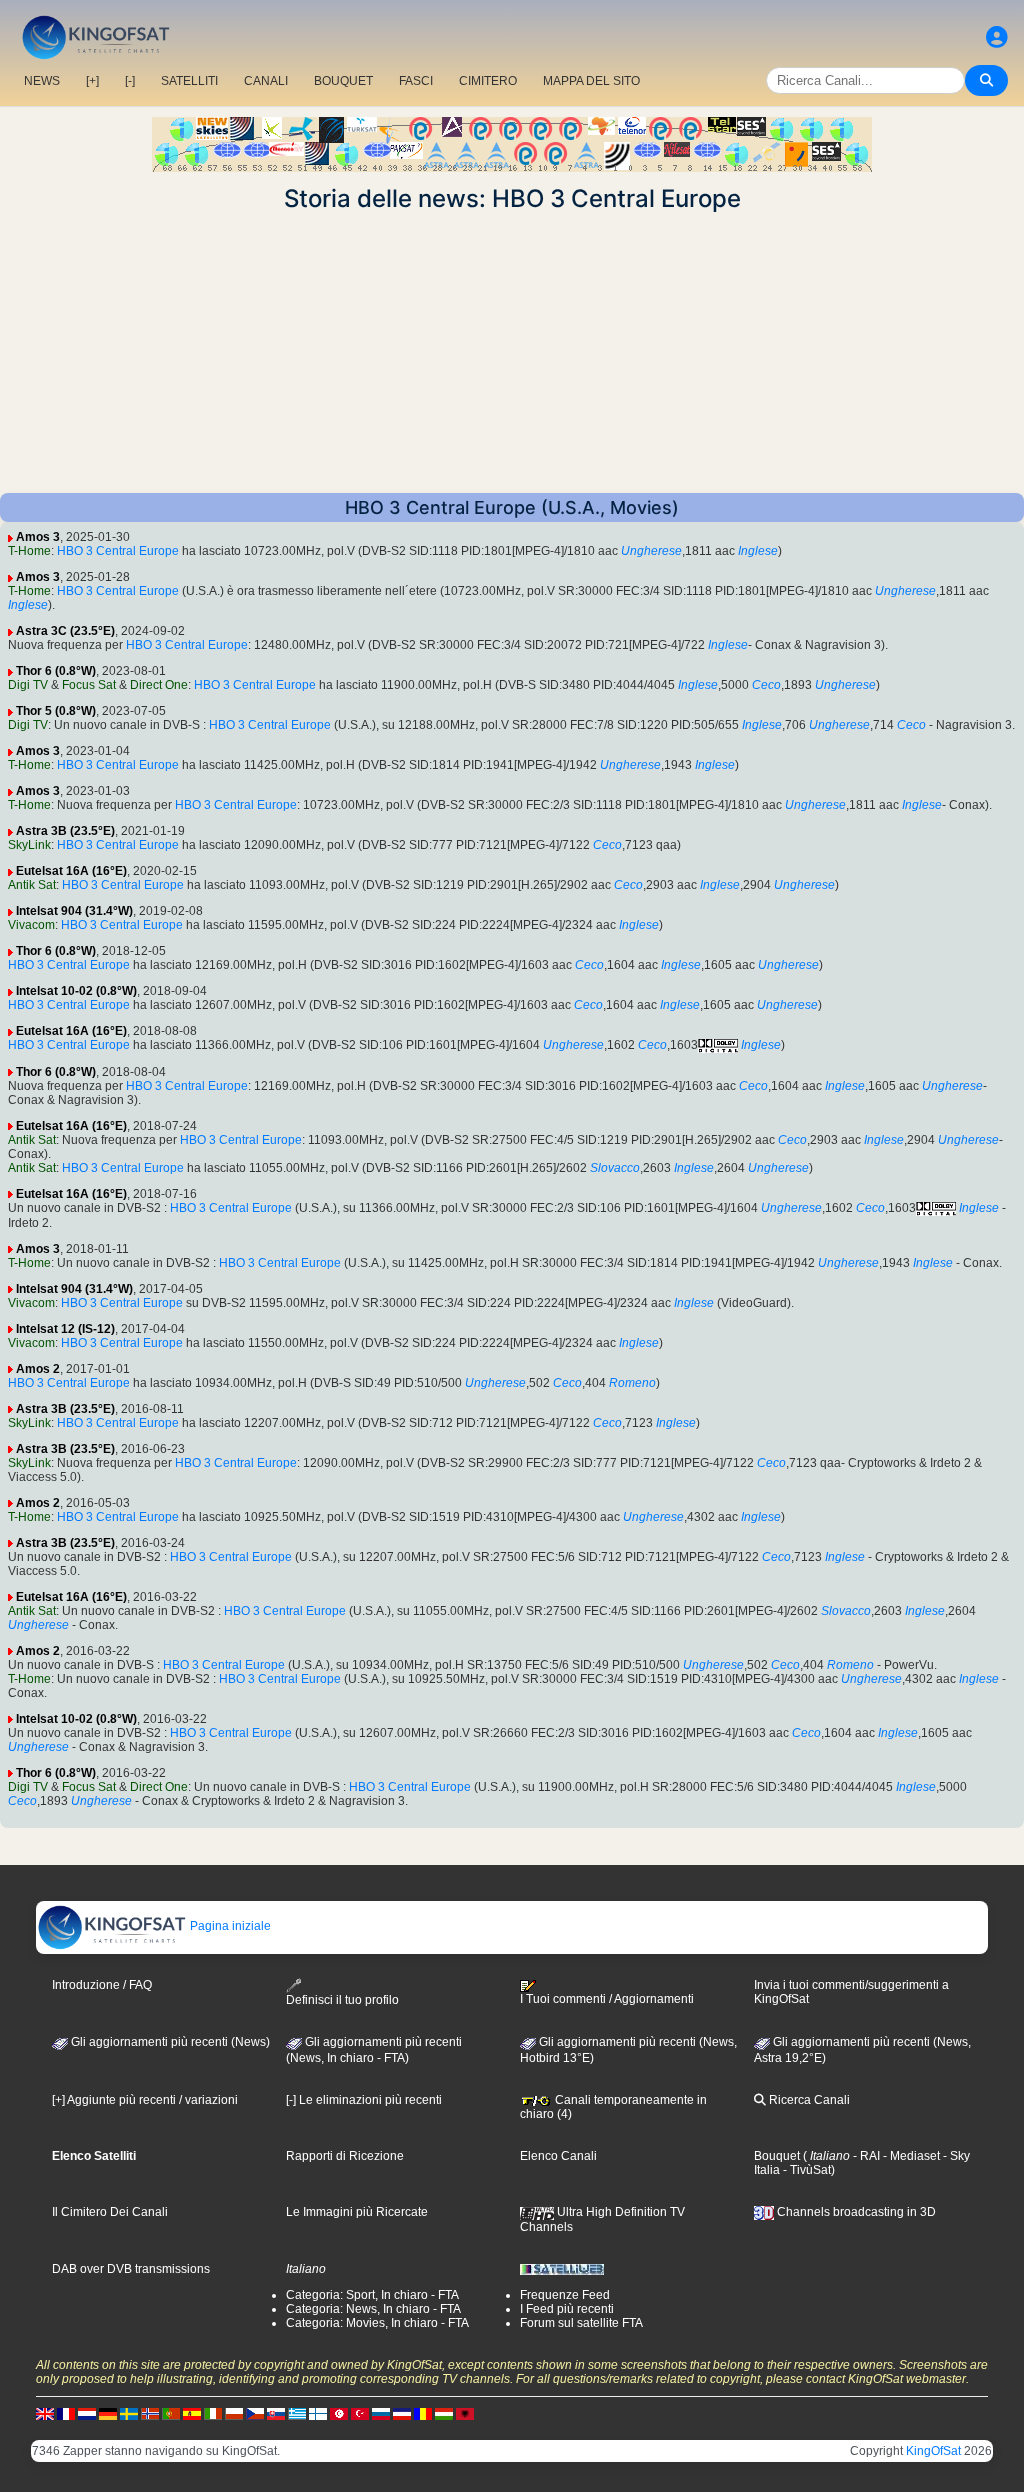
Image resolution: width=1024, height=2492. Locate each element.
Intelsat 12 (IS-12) (65, 1329)
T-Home (29, 551)
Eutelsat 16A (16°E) (71, 871)
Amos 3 (38, 537)
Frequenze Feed (565, 2295)
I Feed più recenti (567, 2309)
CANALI (266, 81)
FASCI (416, 81)
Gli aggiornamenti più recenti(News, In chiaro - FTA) (374, 2050)
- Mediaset (910, 2156)
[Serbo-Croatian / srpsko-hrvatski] (402, 2414)
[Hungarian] (444, 2414)
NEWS (42, 81)
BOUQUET (343, 81)
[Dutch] (87, 2414)
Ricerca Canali (808, 2100)
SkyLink (29, 845)
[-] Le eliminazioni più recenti (364, 2100)
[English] (45, 2414)
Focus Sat (89, 685)
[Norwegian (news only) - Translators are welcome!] (150, 2414)
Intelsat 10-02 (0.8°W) (76, 991)
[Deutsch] (108, 2414)
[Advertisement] (512, 353)
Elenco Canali (558, 2156)
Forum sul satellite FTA (581, 2323)
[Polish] (234, 2414)
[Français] (66, 2414)
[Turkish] (360, 2414)
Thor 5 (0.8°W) (56, 711)
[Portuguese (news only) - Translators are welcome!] (171, 2414)
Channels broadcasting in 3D (855, 2212)
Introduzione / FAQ (102, 1985)
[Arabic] (339, 2414)
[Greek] (297, 2414)
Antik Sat (32, 885)
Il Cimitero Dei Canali (110, 2212)
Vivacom (31, 925)
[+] (92, 81)
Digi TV (28, 685)
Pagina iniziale (229, 1926)
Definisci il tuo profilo (342, 2000)
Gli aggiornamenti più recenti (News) (169, 2042)
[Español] (192, 2414)
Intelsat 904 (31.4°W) (74, 911)
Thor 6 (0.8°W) (56, 671)
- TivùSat (805, 2170)
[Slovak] (276, 2414)
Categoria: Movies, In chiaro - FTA (377, 2323)
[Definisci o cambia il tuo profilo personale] (997, 37)
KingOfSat (933, 2451)
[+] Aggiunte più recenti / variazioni (145, 2100)
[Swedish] (129, 2414)
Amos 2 (38, 1369)
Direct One (159, 685)
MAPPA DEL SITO (591, 81)
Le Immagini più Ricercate (357, 2212)
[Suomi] (318, 2414)
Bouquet (777, 2156)
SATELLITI (189, 81)
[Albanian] (465, 2414)
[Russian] (381, 2414)
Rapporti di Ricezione (345, 2156)
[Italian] (213, 2414)
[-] (130, 81)
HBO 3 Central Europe (118, 551)
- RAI (865, 2156)
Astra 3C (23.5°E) (65, 631)
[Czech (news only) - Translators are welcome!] (255, 2414)
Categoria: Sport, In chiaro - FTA (372, 2295)
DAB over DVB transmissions (131, 2269)
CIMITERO (488, 81)
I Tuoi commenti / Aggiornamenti (607, 1999)
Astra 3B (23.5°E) (65, 831)
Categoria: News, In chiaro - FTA (373, 2309)
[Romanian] (423, 2414)
